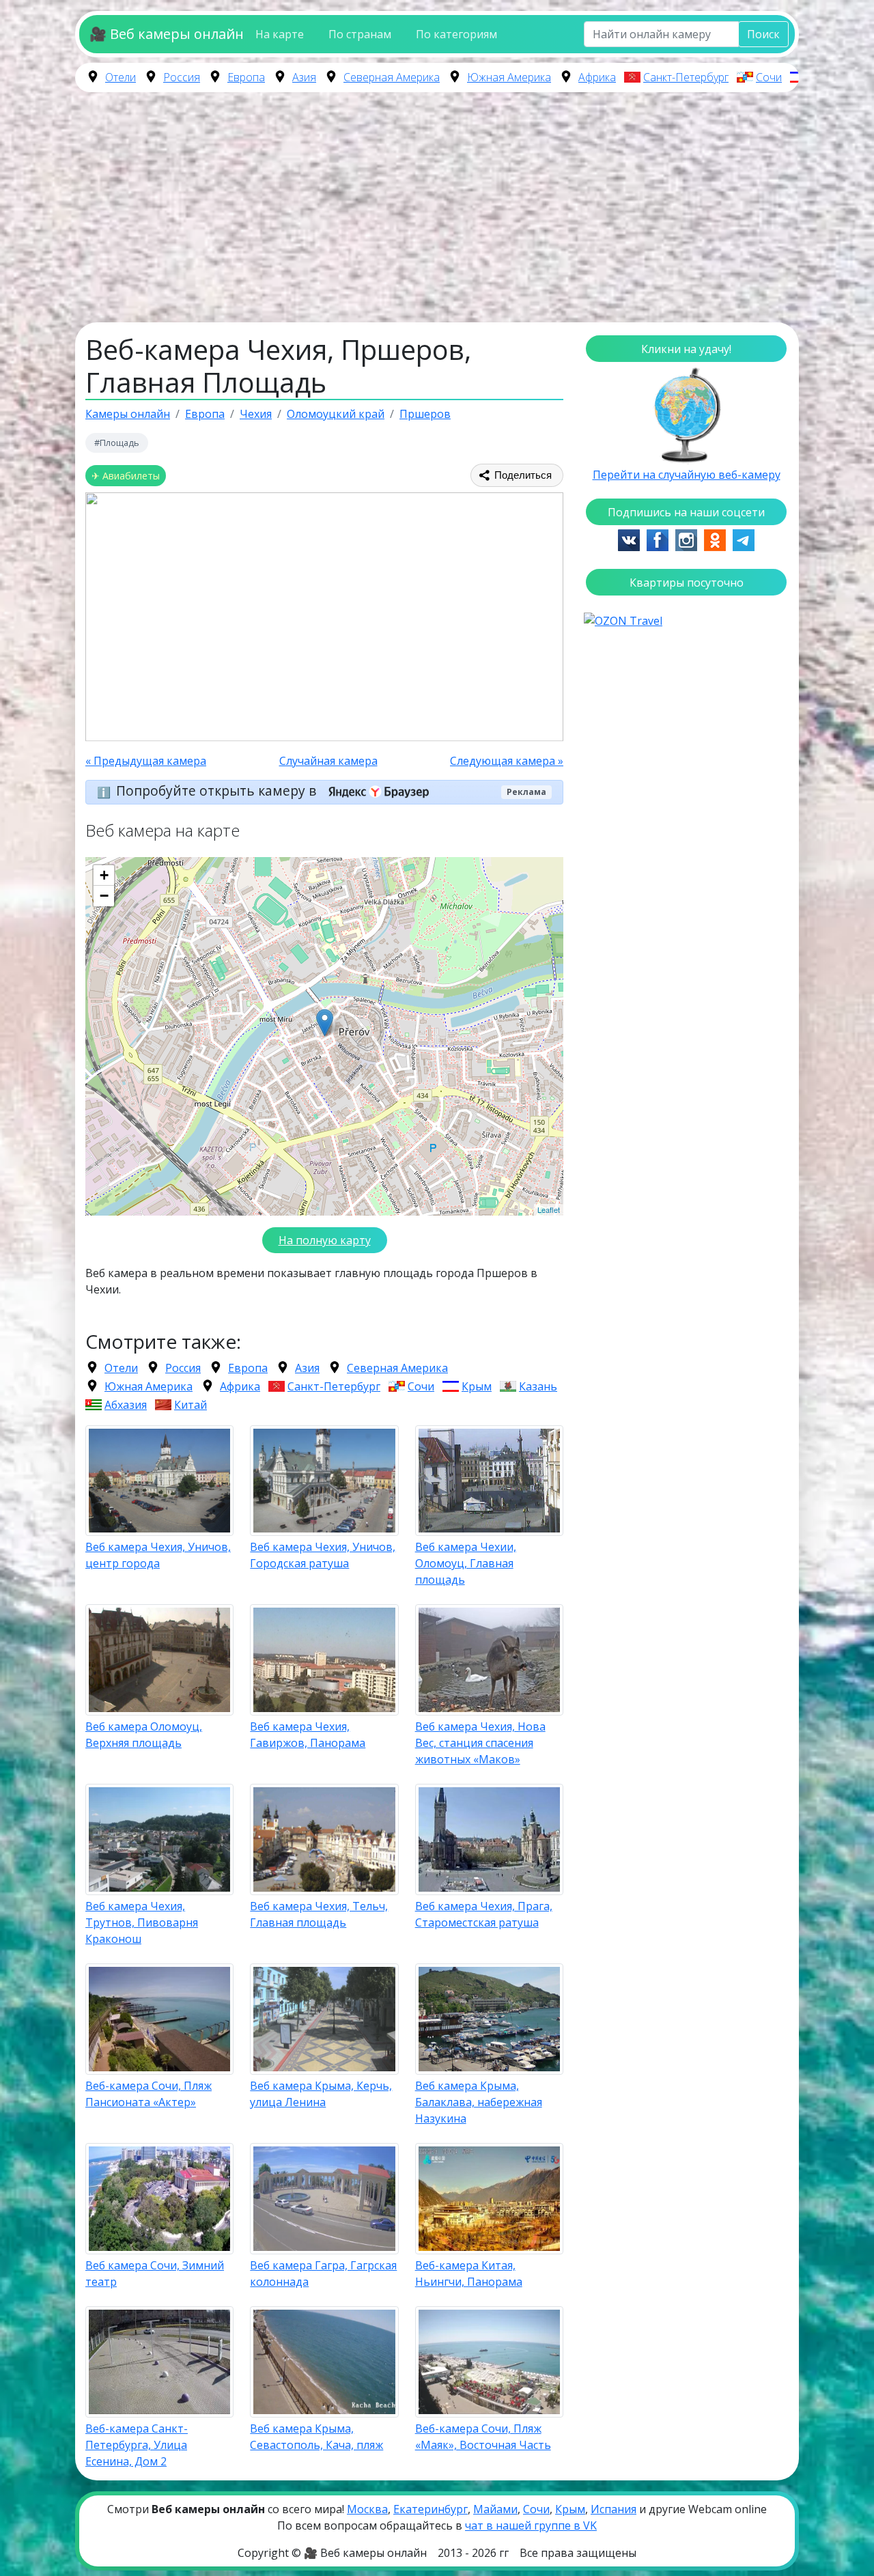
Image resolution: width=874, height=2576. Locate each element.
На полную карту (325, 1240)
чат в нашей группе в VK (531, 2525)
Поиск (763, 34)
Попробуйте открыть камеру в (218, 790)
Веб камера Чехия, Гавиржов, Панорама (308, 1735)
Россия (182, 77)
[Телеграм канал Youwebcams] (744, 539)
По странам (360, 34)
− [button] (104, 896)
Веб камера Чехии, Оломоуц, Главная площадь (466, 1563)
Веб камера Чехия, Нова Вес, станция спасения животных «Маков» (480, 1743)
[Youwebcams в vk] (629, 539)
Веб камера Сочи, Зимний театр (155, 2273)
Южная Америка (509, 77)
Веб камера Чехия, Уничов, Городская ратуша (323, 1555)
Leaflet (549, 1209)
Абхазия (126, 1405)
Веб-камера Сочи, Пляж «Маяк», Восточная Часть (483, 2437)
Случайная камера (328, 761)
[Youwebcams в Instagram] (686, 539)
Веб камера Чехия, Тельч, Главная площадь (319, 1914)
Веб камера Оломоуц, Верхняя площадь (144, 1735)
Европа (246, 77)
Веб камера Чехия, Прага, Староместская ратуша (484, 1914)
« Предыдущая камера (146, 761)
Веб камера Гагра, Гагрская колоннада (323, 2273)
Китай (191, 1405)
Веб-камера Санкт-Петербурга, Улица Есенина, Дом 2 (137, 2445)
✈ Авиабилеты (126, 476)
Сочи (769, 77)
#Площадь (117, 443)
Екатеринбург (431, 2509)
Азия (304, 77)
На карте (280, 34)
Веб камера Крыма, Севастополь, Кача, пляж (316, 2437)
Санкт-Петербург (686, 77)
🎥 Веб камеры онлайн (166, 34)
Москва (367, 2509)
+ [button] (104, 875)
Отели (121, 77)
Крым (477, 1386)
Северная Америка (392, 77)
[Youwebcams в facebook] (658, 539)
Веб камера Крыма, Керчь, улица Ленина (321, 2094)
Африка (597, 77)
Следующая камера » (507, 761)
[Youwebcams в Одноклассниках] (715, 539)
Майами (495, 2509)
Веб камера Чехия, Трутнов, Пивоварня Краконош (142, 1922)
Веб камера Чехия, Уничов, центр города (158, 1555)
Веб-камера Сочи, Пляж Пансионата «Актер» (149, 2094)
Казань (538, 1386)
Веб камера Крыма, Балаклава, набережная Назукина (479, 2102)
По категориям (456, 34)
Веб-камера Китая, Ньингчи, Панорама (469, 2273)
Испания (614, 2509)
